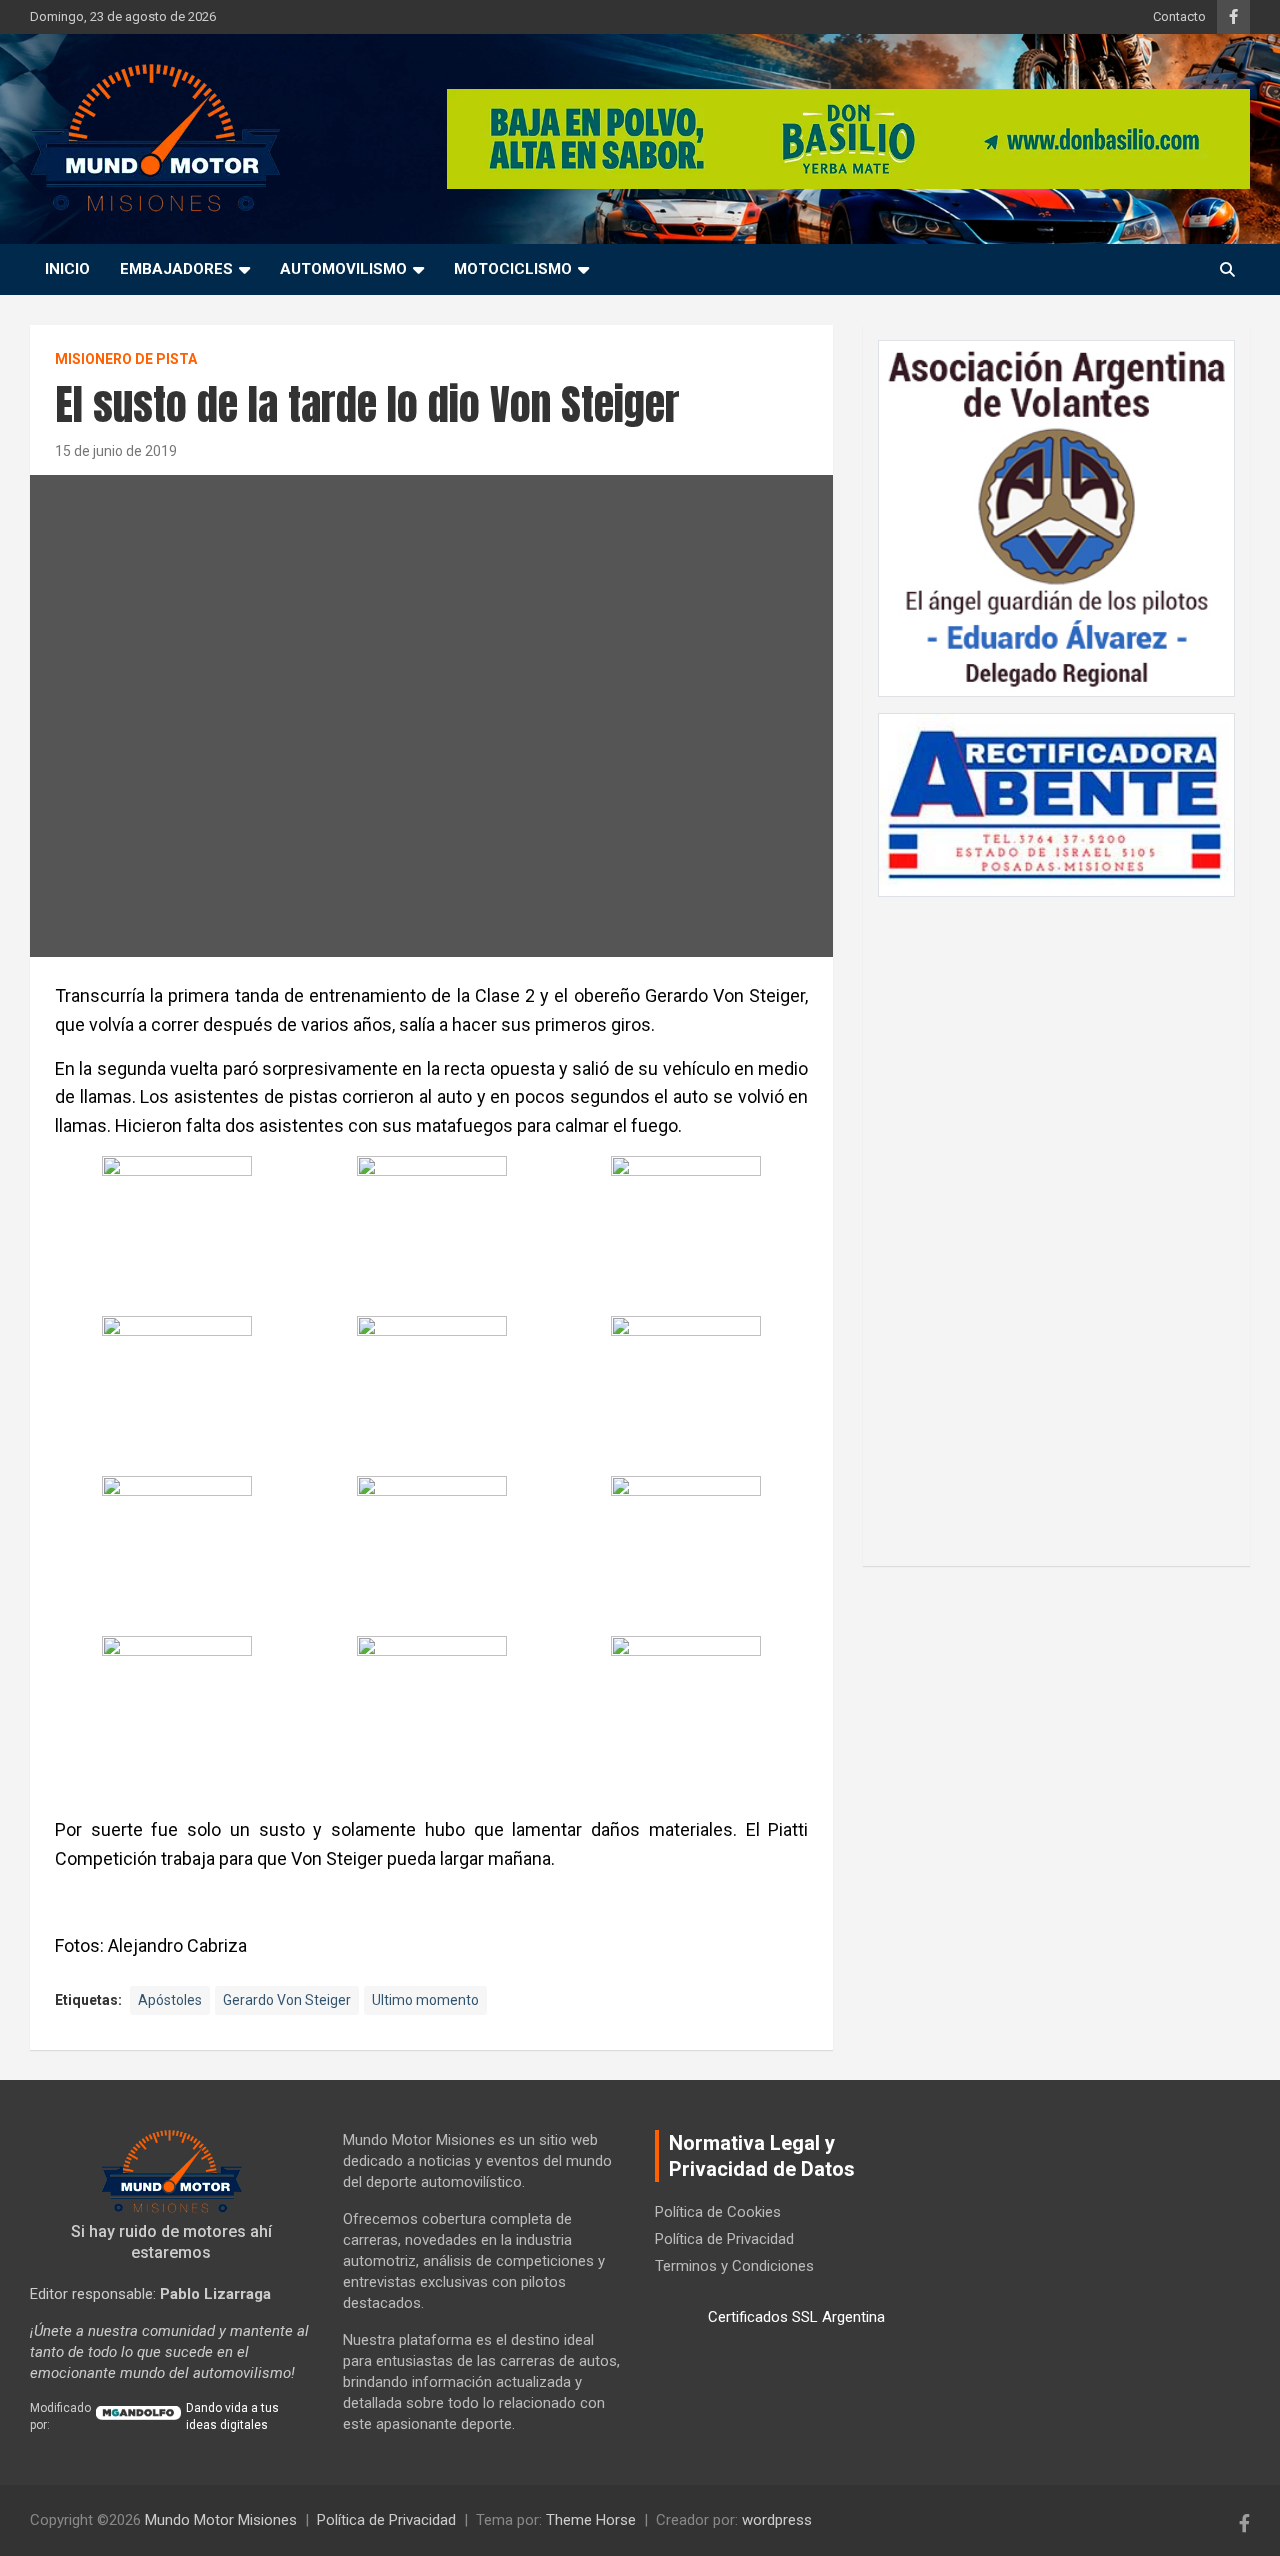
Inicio (67, 269)
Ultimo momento (425, 2000)
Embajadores (176, 269)
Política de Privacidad (724, 2239)
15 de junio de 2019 (116, 451)
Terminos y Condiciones (734, 2266)
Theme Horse (591, 2520)
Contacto (1179, 16)
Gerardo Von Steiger (287, 2000)
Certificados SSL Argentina (796, 2317)
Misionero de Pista (126, 359)
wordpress (777, 2520)
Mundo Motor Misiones (221, 2520)
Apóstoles (170, 2000)
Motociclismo (513, 269)
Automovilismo (343, 269)
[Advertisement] (1057, 1221)
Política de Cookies (718, 2212)
